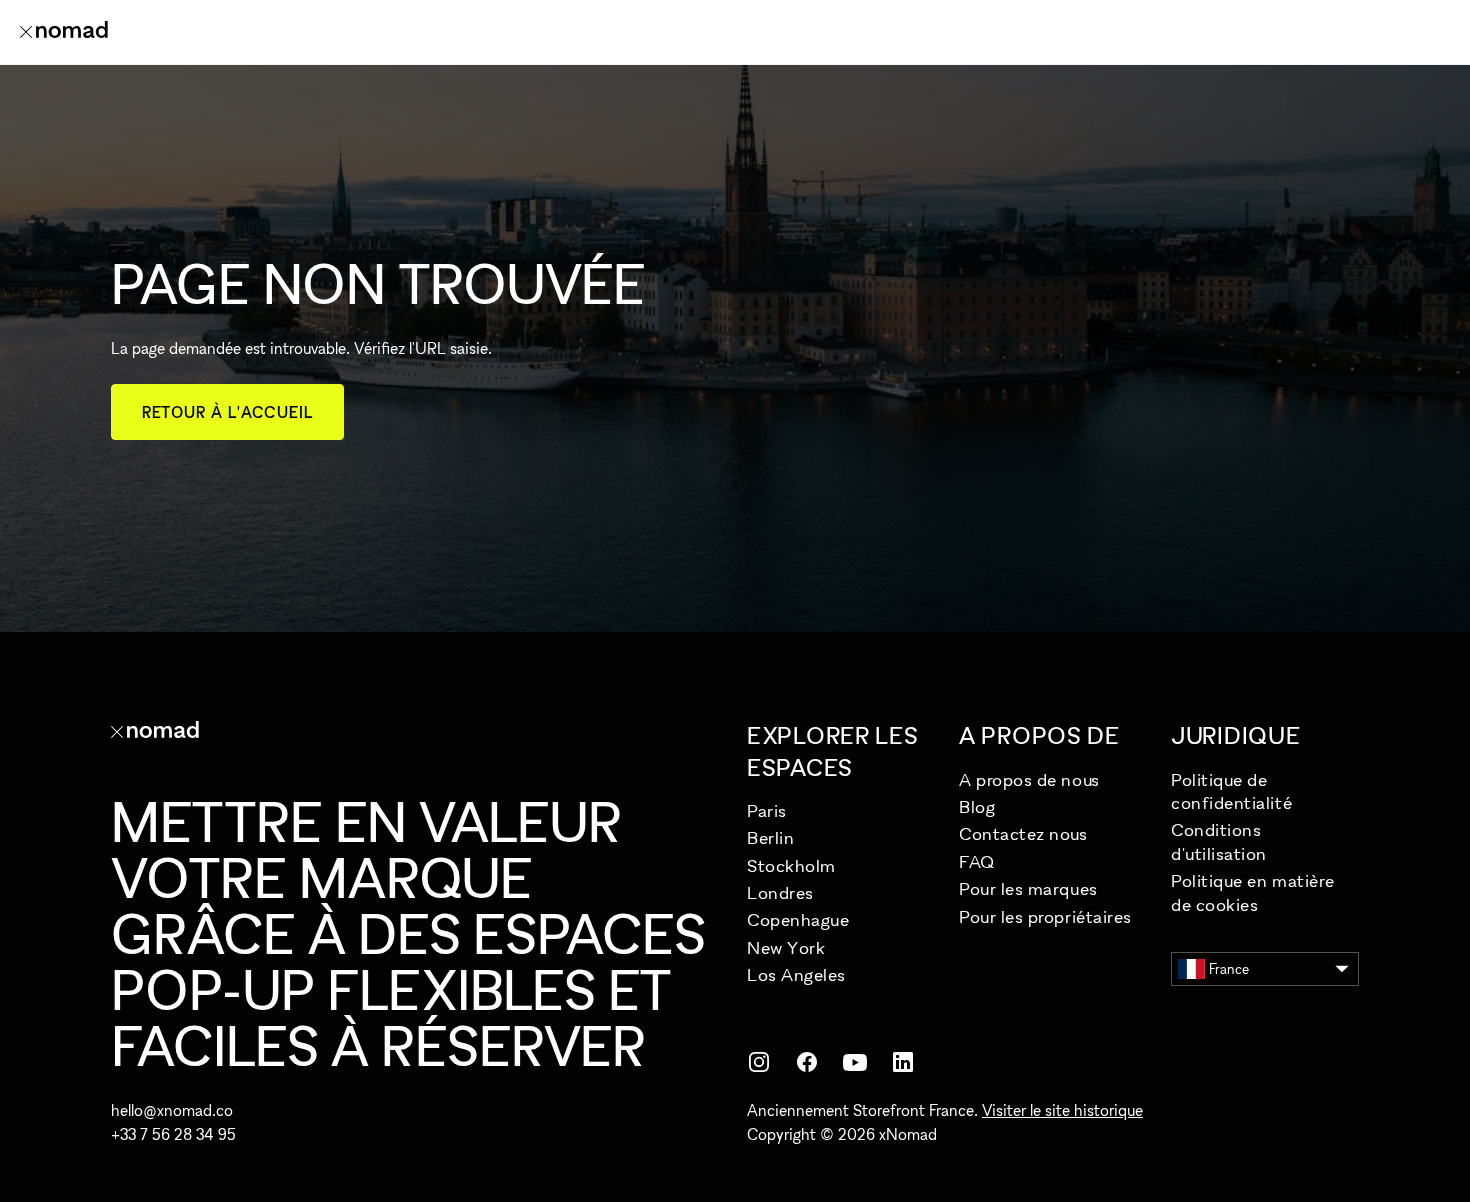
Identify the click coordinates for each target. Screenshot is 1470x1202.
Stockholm (791, 865)
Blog (977, 806)
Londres (780, 892)
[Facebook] (807, 1062)
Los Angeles (796, 974)
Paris (767, 810)
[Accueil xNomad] (64, 32)
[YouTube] (855, 1062)
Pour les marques (1028, 888)
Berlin (770, 837)
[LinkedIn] (903, 1062)
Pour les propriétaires (1045, 916)
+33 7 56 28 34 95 (173, 1134)
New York (786, 947)
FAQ (977, 861)
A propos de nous (1029, 779)
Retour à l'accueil (227, 412)
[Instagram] (759, 1062)
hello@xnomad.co (172, 1110)
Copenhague (798, 919)
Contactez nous (1023, 833)
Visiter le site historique (1062, 1110)
